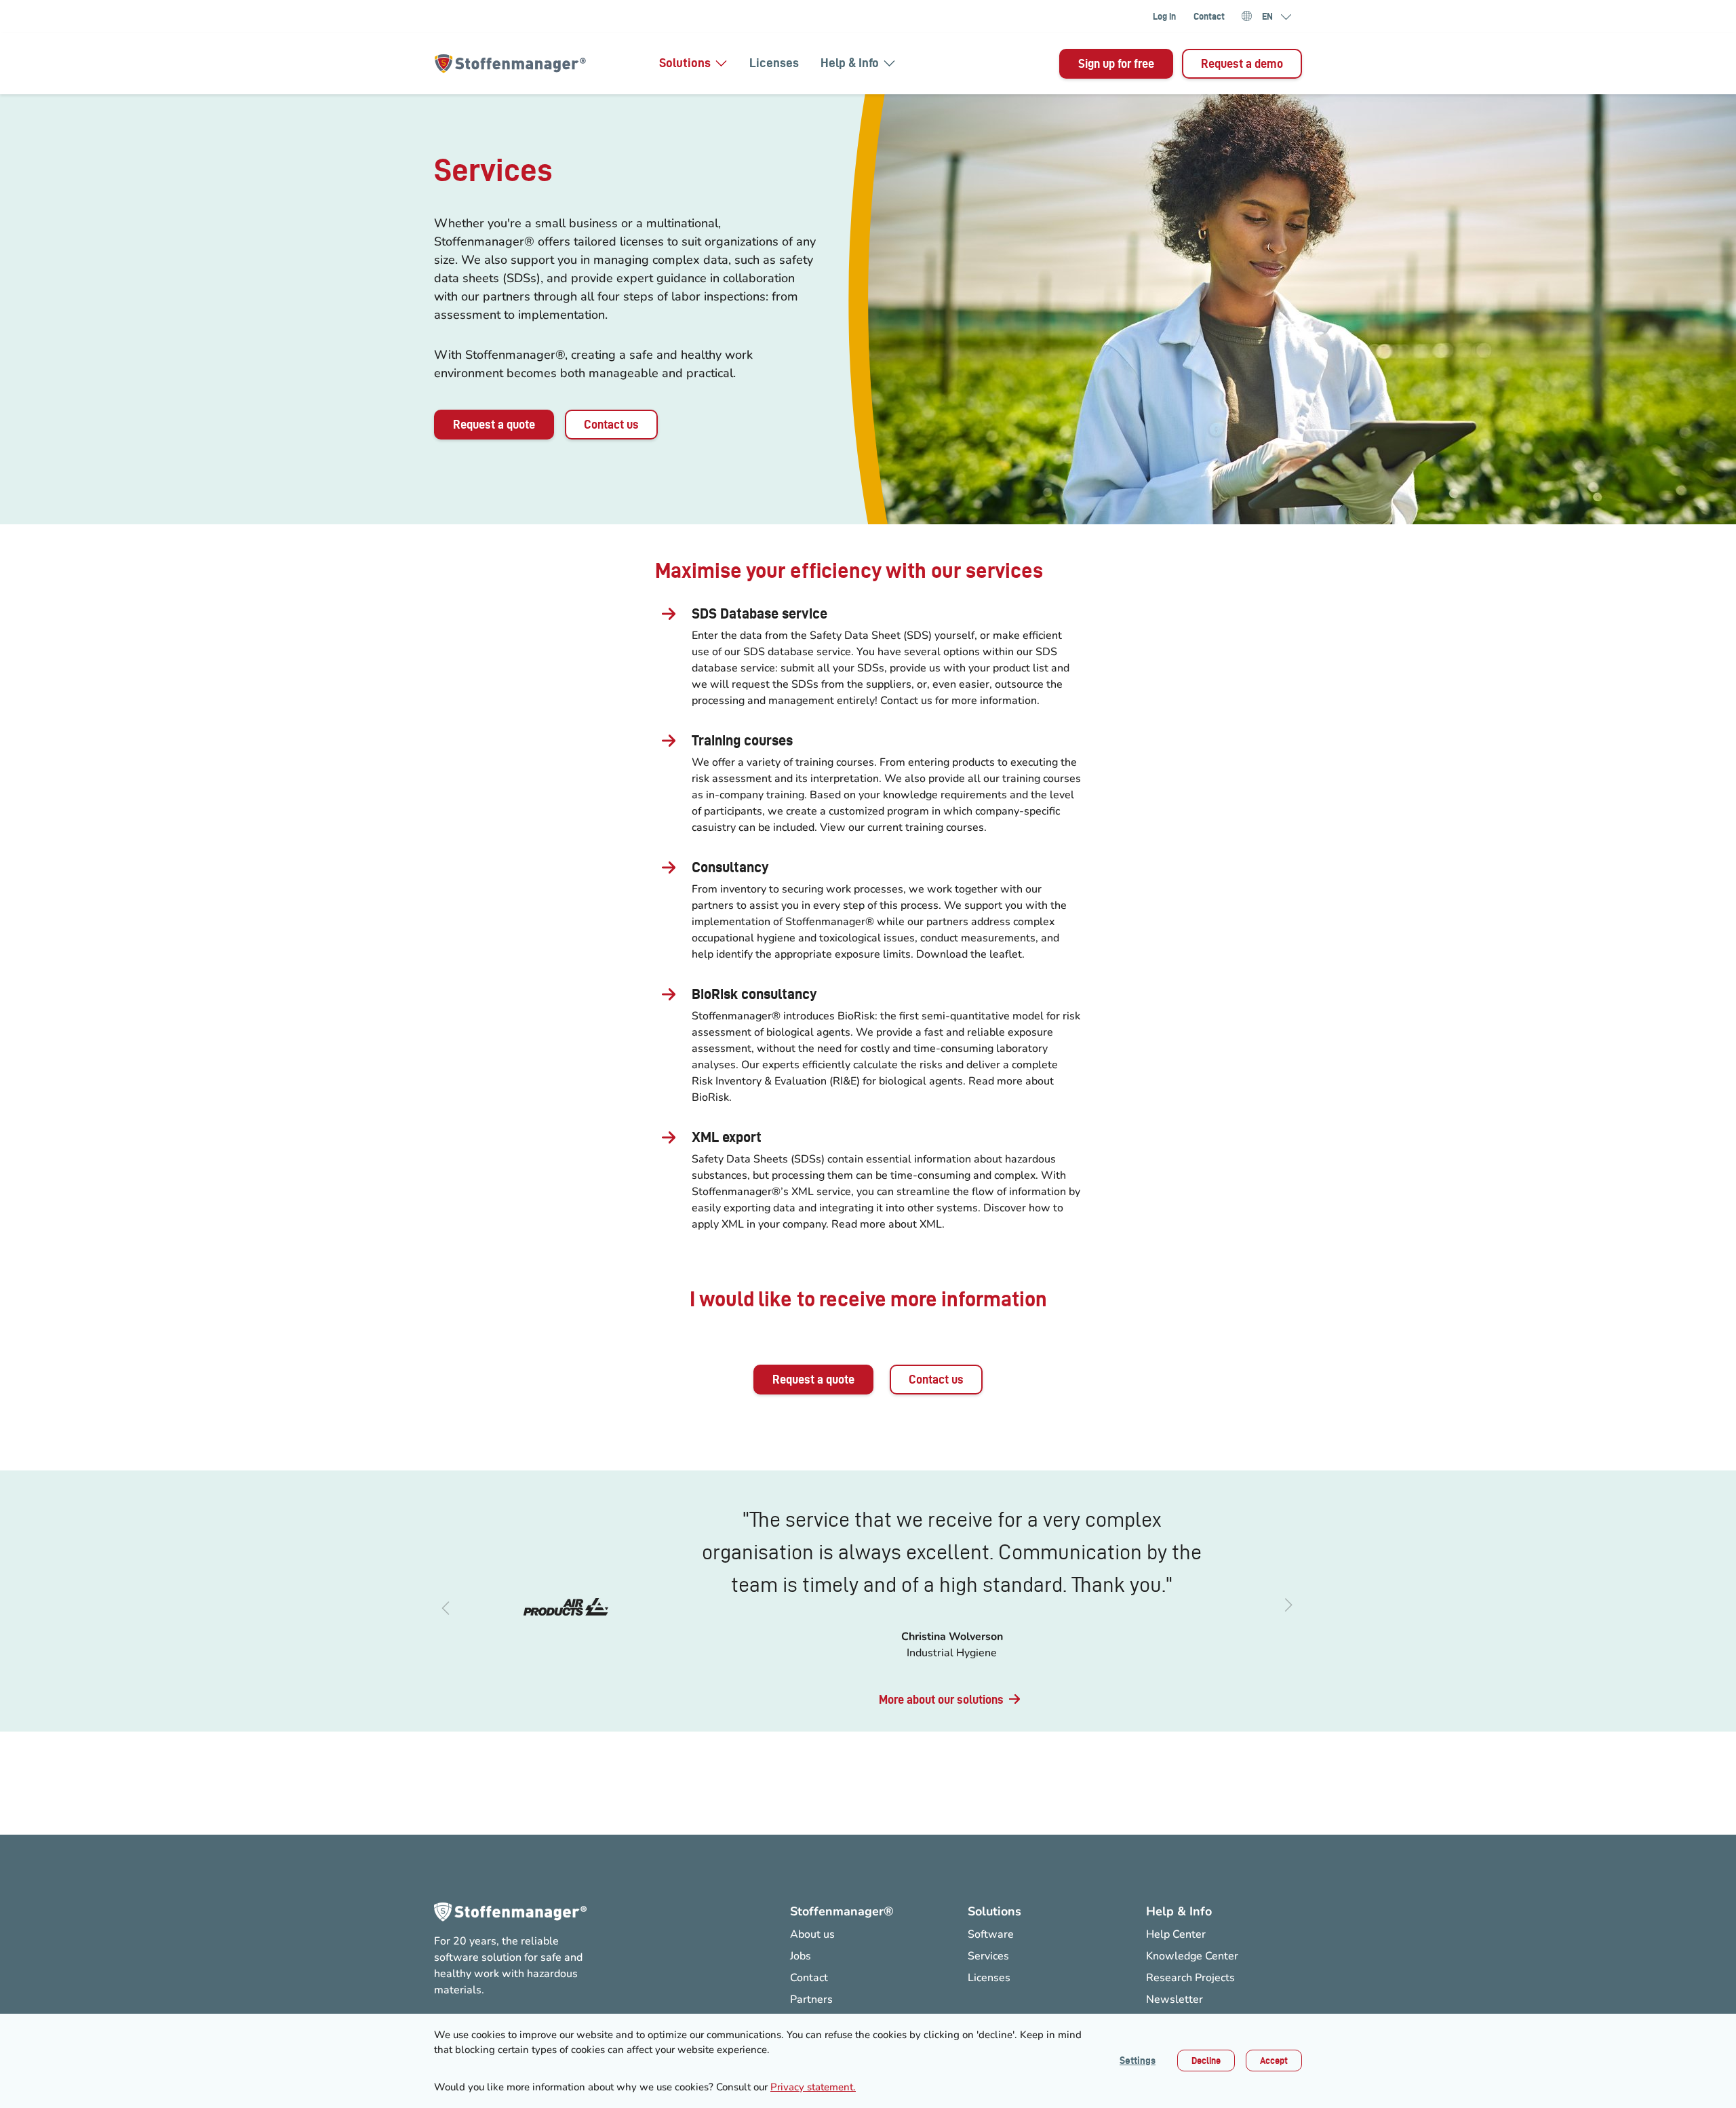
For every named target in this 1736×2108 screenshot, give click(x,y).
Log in (1164, 16)
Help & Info (850, 63)
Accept (1274, 2061)
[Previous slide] (445, 1607)
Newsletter (1175, 1999)
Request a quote (494, 424)
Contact (1209, 16)
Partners (811, 1999)
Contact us (611, 424)
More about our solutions (941, 1699)
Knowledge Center (1192, 1956)
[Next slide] (1291, 1607)
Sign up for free (1116, 63)
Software (991, 1934)
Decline (1206, 2061)
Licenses (774, 63)
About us (812, 1934)
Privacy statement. (813, 2087)
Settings (1138, 2061)
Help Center (1176, 1934)
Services (988, 1956)
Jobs (801, 1956)
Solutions (685, 63)
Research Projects (1190, 1978)
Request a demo (1242, 63)
